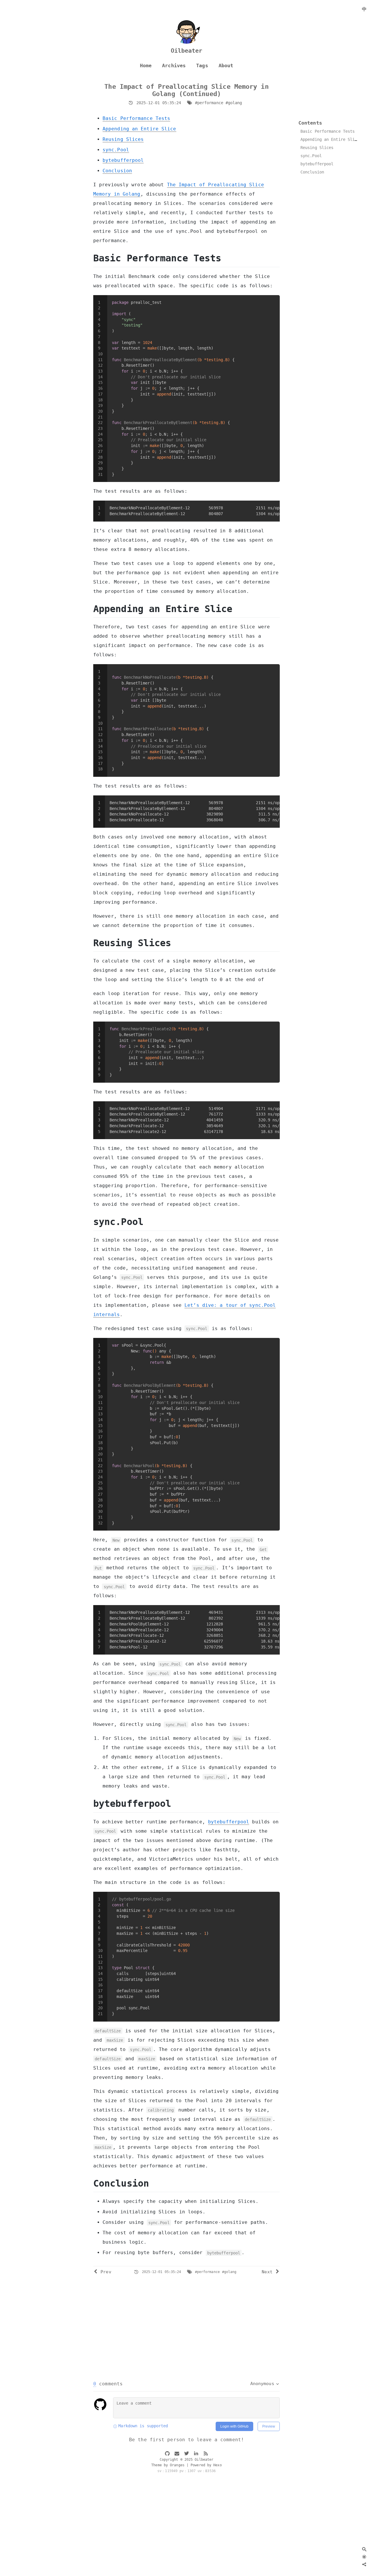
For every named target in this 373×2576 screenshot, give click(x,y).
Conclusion (117, 171)
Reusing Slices (123, 139)
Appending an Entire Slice (139, 129)
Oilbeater (187, 51)
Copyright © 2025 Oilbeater (187, 2460)
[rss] (206, 2454)
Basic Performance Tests (136, 118)
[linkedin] (196, 2454)
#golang (234, 103)
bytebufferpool (123, 160)
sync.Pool (116, 150)
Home (146, 66)
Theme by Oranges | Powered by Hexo (186, 2465)
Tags (202, 66)
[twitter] (186, 2454)
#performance (209, 103)
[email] (177, 2454)
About (226, 66)
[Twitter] (354, 2564)
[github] (167, 2454)
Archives (174, 66)
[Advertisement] (186, 2330)
